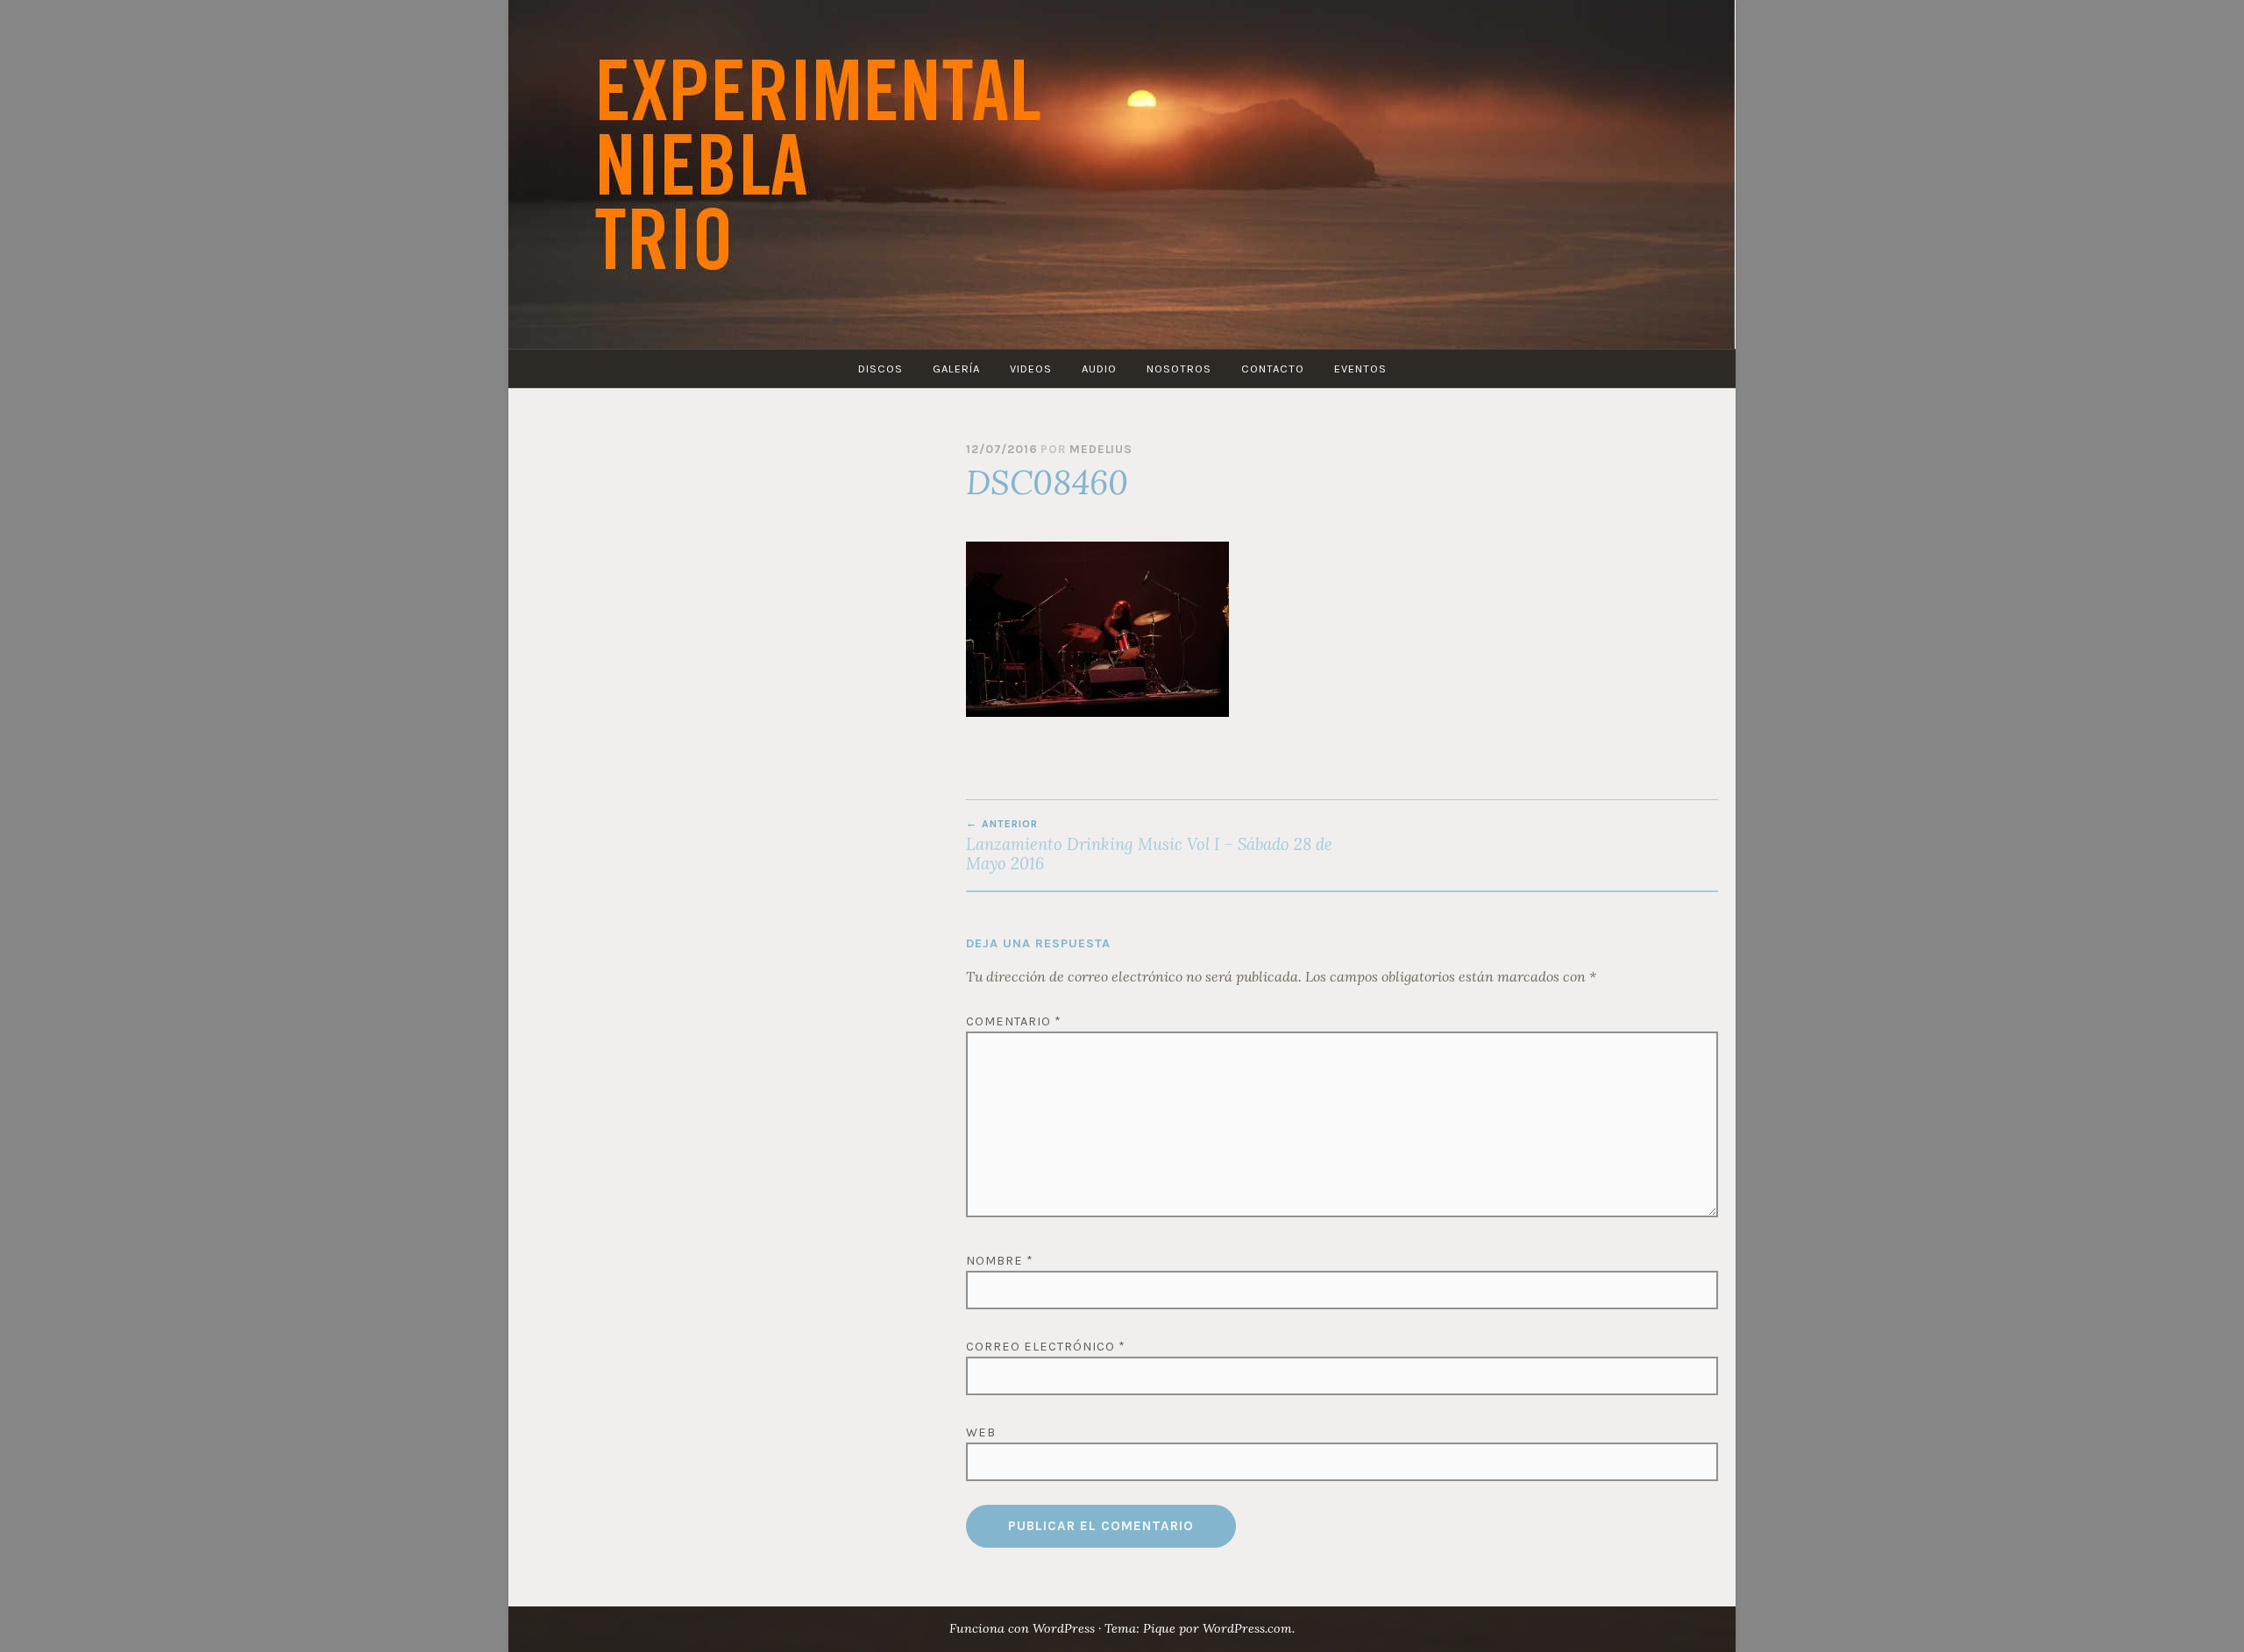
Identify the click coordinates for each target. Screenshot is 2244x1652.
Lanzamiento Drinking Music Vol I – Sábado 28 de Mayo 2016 (1149, 846)
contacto (1273, 369)
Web (981, 1432)
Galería (956, 369)
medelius (1101, 449)
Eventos (1360, 369)
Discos (881, 369)
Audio (1099, 369)
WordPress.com (1247, 1628)
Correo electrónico (1046, 1347)
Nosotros (1179, 369)
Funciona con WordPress (1022, 1628)
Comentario (1014, 1021)
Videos (1031, 369)
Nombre (1000, 1261)
